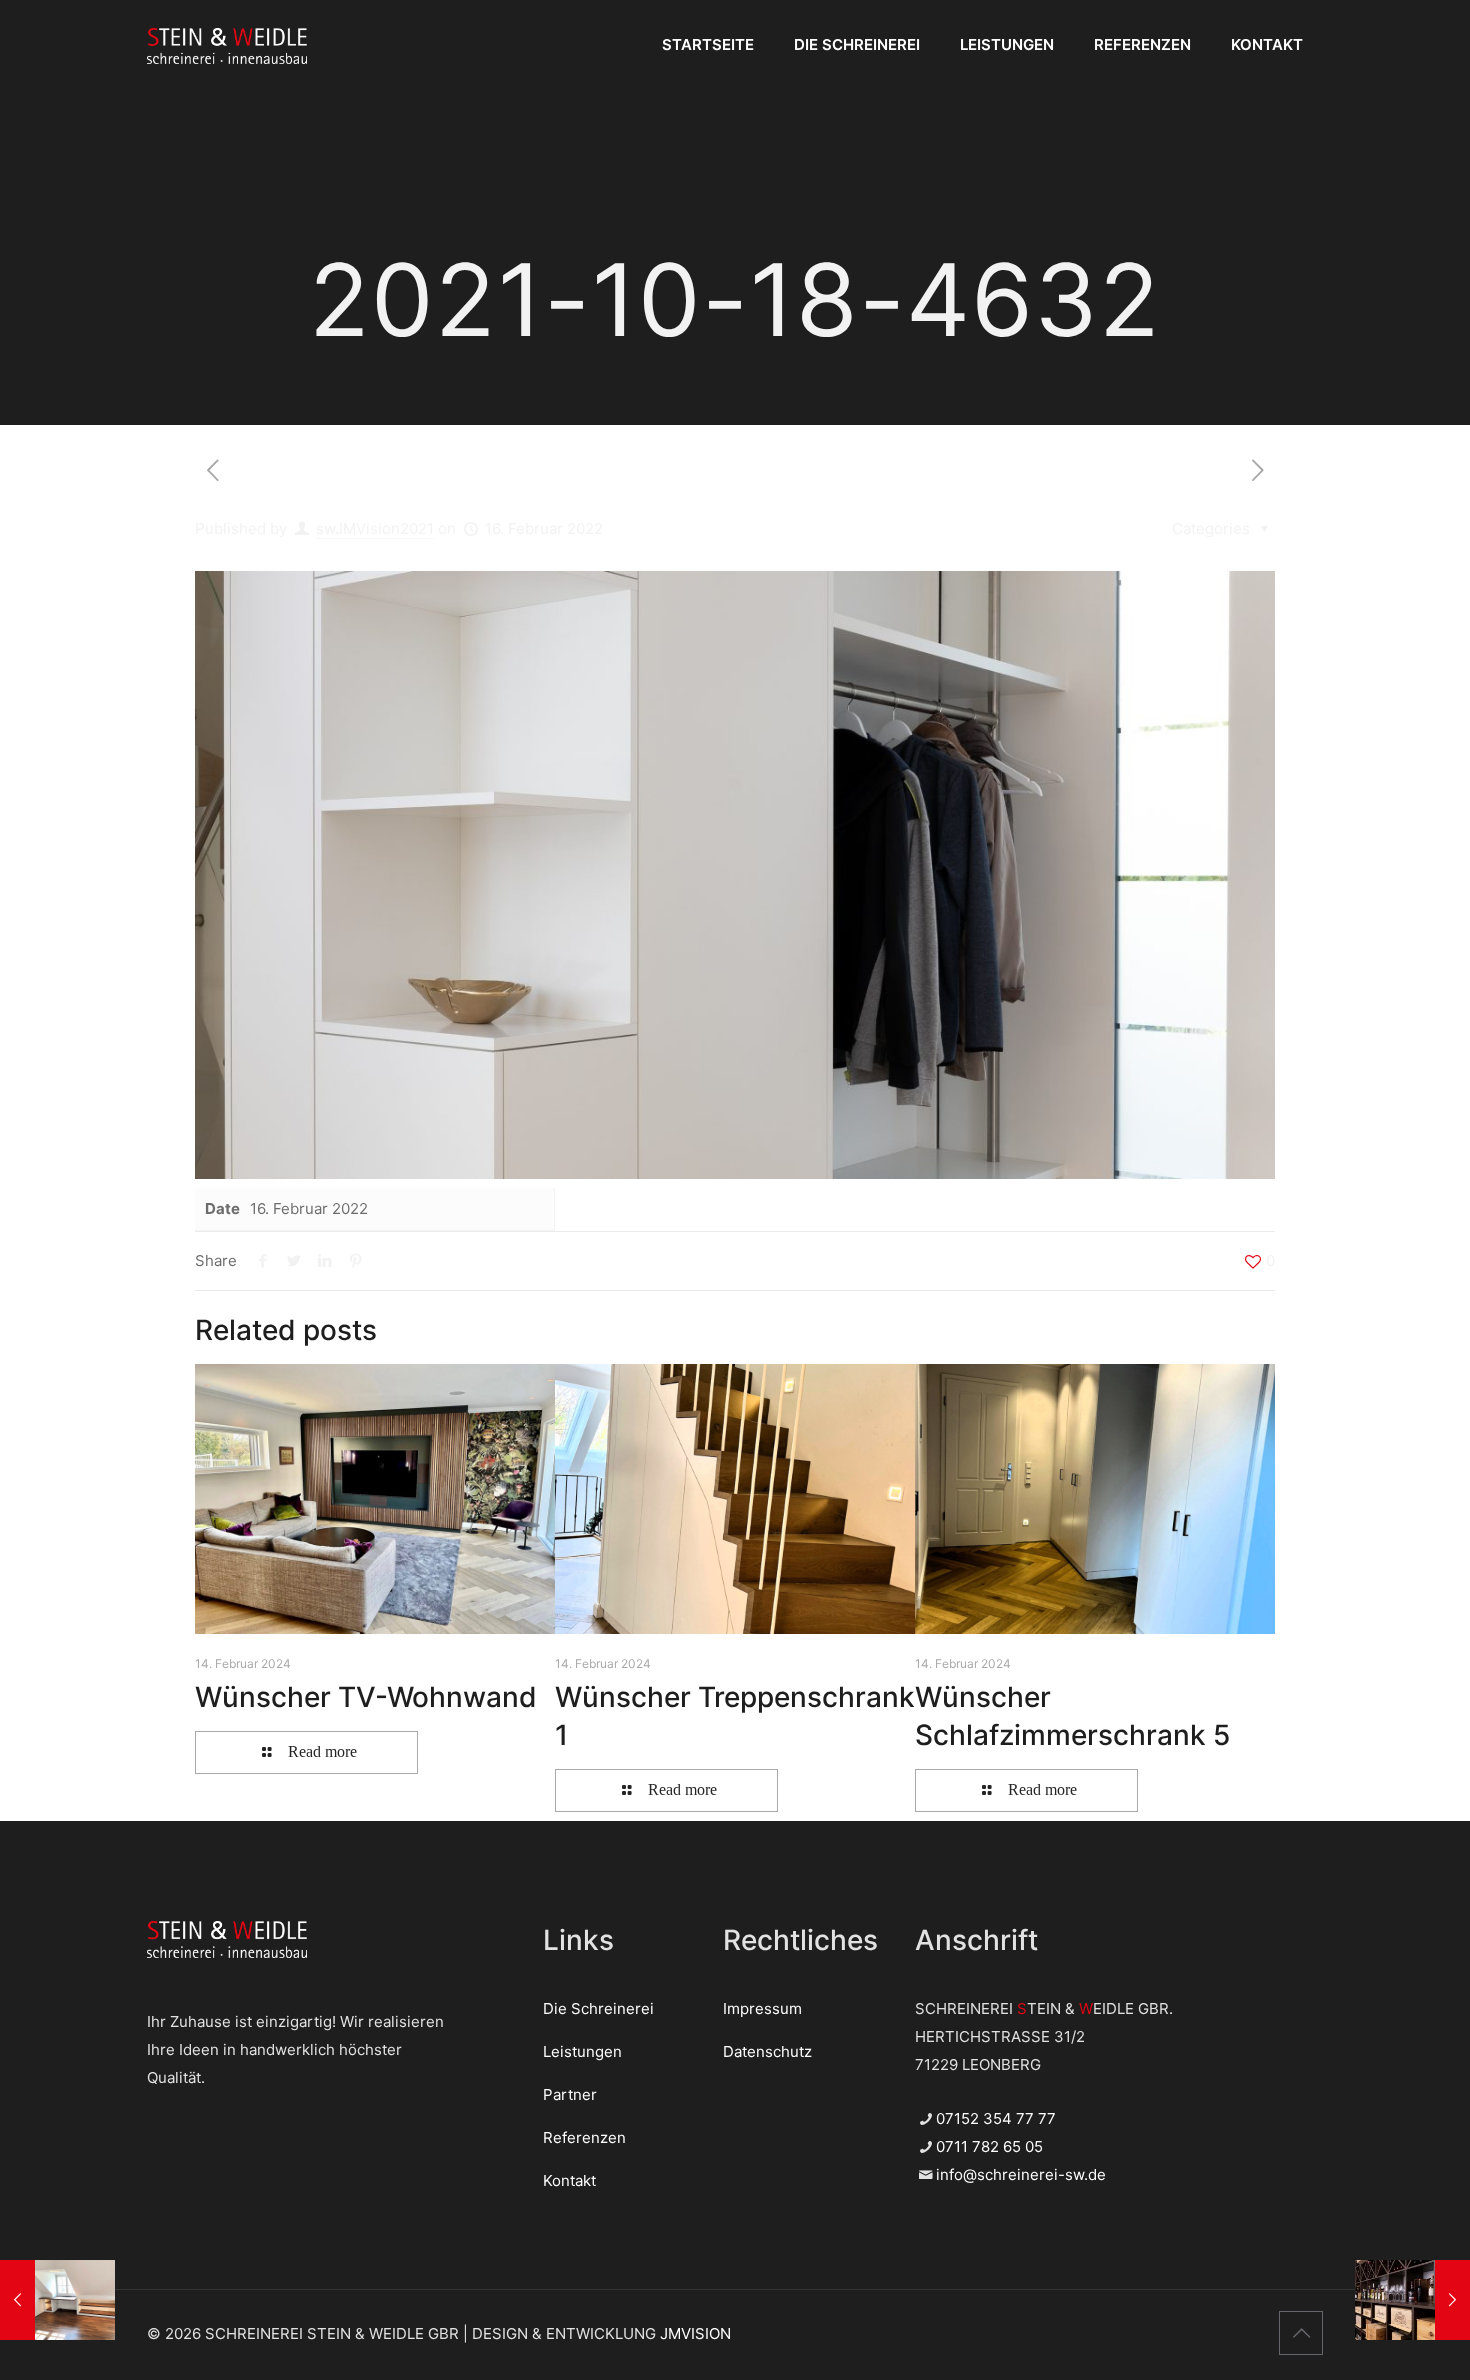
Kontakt (569, 2180)
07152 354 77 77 (996, 2118)
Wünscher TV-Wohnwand (366, 1697)
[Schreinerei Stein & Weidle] (227, 45)
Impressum (762, 2008)
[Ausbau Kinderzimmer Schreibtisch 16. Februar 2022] (57, 2300)
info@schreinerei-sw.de (1021, 2174)
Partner (570, 2094)
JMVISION (695, 2333)
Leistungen (582, 2051)
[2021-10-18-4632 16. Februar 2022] (1412, 2300)
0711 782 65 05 (989, 2146)
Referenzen (584, 2137)
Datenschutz (767, 2051)
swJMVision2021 (375, 528)
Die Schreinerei (598, 2008)
